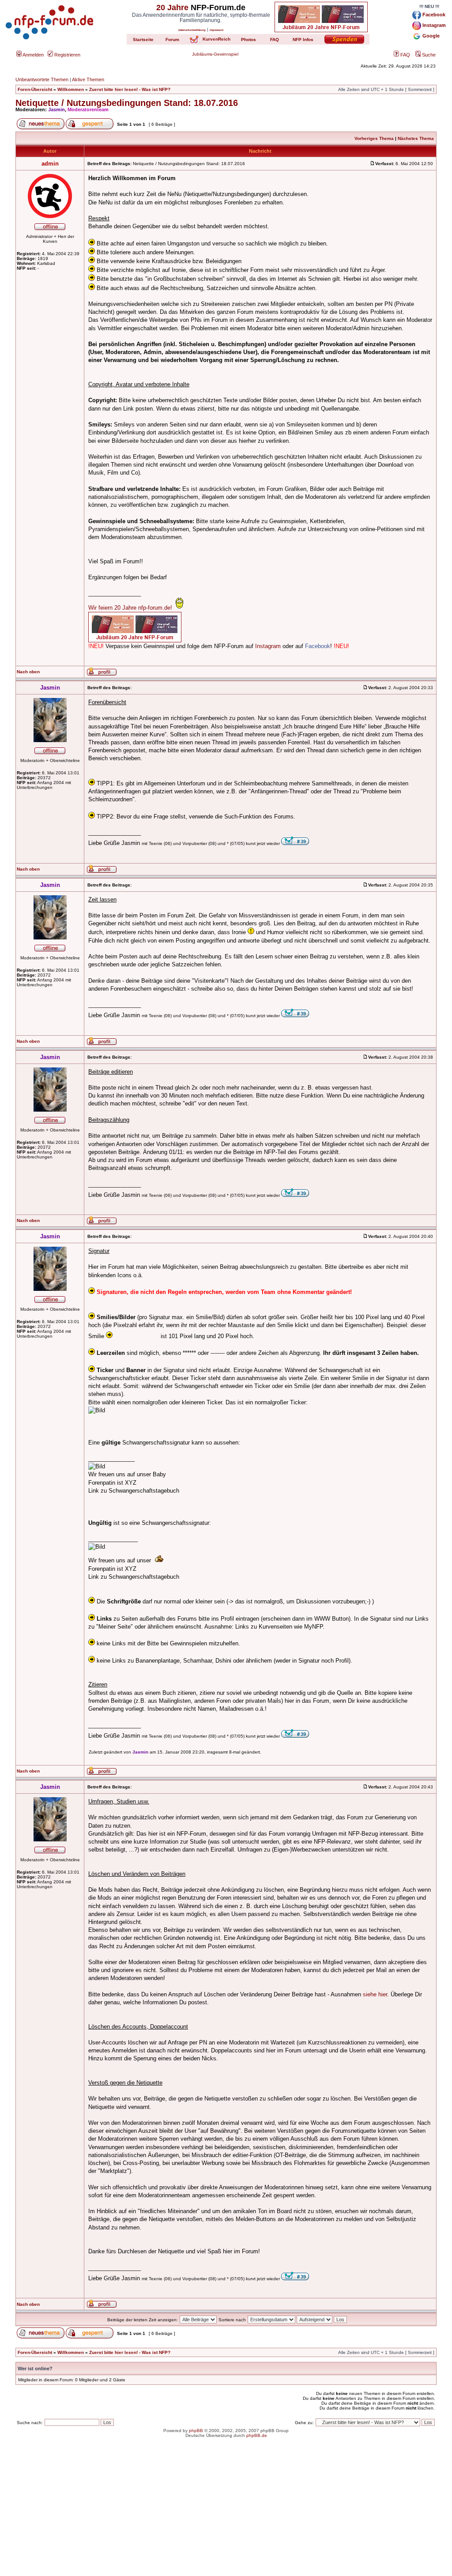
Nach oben (28, 672)
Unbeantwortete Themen (42, 79)
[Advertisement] (226, 2514)
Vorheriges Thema (374, 138)
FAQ (405, 55)
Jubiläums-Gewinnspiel (215, 54)
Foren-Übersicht (35, 89)
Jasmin (56, 109)
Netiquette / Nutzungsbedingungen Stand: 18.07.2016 (127, 103)
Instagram (268, 646)
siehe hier (375, 1994)
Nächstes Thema (416, 138)
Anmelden (33, 55)
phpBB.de (257, 2435)
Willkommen (71, 89)
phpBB (196, 2431)
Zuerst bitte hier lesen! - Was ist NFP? (130, 89)
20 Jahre (172, 8)
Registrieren (67, 55)
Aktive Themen (88, 79)
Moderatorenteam (88, 109)
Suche (428, 55)
